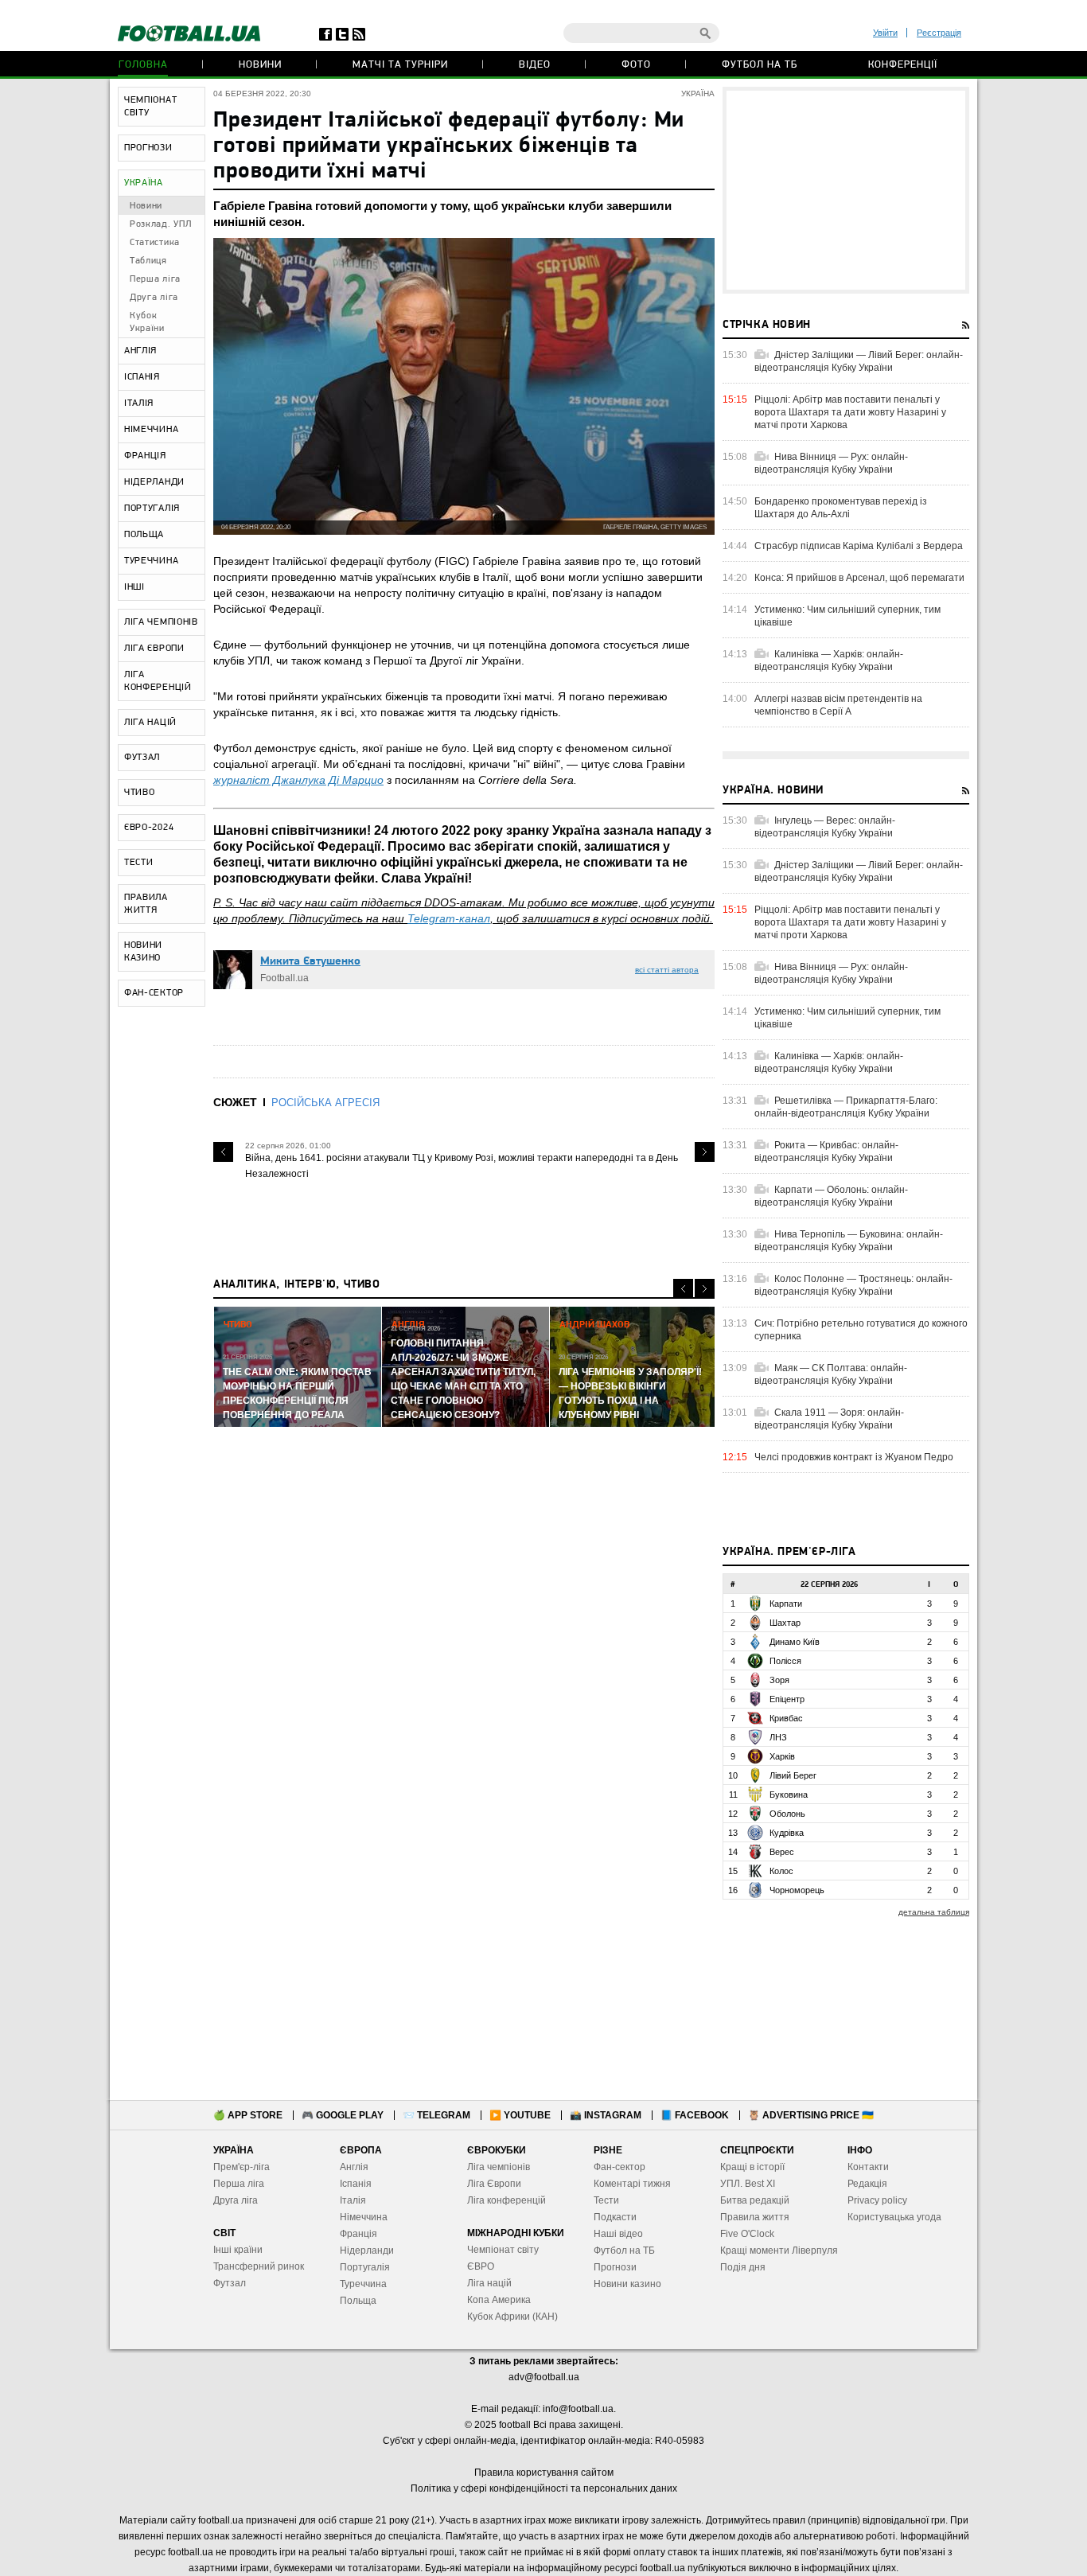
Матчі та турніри (400, 65)
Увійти (885, 33)
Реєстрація (939, 33)
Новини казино (627, 2284)
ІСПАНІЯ (142, 377)
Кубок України (147, 322)
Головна (143, 65)
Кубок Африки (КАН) (512, 2317)
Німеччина (364, 2217)
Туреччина (363, 2284)
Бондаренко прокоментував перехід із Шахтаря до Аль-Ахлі (841, 508)
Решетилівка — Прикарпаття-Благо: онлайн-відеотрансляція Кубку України (846, 1107)
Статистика (155, 243)
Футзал (230, 2283)
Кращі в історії (752, 2167)
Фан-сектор (619, 2167)
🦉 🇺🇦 (811, 2115)
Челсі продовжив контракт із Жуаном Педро (854, 1457)
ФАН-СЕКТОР (154, 993)
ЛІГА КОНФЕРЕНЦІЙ (158, 681)
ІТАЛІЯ (139, 403)
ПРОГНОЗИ (148, 148)
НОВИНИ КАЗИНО (143, 952)
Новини (260, 65)
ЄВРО (481, 2266)
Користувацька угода (894, 2217)
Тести (606, 2200)
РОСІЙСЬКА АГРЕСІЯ (325, 1103)
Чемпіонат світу (503, 2250)
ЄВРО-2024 (149, 828)
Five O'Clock (747, 2234)
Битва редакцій (755, 2200)
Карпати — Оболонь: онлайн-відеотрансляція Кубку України (831, 1196)
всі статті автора (667, 970)
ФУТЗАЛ (142, 758)
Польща (358, 2301)
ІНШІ (134, 587)
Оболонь (787, 1814)
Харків (782, 1756)
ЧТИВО (140, 793)
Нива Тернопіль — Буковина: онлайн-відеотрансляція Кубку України (849, 1241)
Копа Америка (499, 2300)
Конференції (903, 65)
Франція (358, 2234)
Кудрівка (787, 1833)
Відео (535, 65)
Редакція (867, 2184)
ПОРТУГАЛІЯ (152, 509)
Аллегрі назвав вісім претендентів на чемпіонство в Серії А (838, 705)
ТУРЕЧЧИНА (151, 561)
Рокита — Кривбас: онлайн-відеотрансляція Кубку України (826, 1152)
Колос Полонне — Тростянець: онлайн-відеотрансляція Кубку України (853, 1285)
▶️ (520, 2115)
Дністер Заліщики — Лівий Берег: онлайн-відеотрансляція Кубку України (859, 361)
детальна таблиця (934, 1912)
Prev (223, 1152)
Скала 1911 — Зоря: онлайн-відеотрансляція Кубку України (829, 1419)
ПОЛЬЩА (144, 535)
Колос (781, 1871)
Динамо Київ (795, 1642)
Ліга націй (489, 2283)
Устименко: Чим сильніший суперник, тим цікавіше (847, 616)
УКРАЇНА (144, 183)
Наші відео (618, 2234)
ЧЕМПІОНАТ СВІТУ (150, 107)
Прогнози (615, 2267)
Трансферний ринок (259, 2266)
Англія (354, 2167)
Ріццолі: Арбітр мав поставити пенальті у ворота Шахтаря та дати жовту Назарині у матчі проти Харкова (850, 412)
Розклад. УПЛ (160, 224)
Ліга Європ (491, 2184)
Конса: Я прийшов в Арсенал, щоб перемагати (859, 578)
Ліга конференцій (506, 2200)
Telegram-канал (449, 918)
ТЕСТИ (139, 863)
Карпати (786, 1604)
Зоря (779, 1680)
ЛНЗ (778, 1737)
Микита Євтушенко (310, 962)
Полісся (785, 1661)
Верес (782, 1852)
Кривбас (786, 1718)
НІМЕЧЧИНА (151, 430)
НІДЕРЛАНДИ (154, 482)
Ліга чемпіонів (499, 2167)
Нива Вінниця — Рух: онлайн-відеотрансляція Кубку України (831, 463)
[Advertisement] (846, 190)
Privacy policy (877, 2200)
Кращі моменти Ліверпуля (779, 2251)
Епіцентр (787, 1699)
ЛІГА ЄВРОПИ (154, 649)
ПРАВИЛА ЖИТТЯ (146, 904)
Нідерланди (367, 2251)
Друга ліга (154, 298)
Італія (353, 2200)
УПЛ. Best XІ (748, 2184)
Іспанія (356, 2184)
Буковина (789, 1795)
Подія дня (743, 2267)
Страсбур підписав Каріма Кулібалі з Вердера (859, 546)
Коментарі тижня (632, 2184)
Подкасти (615, 2217)
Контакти (868, 2167)
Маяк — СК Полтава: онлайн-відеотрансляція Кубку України (831, 1374)
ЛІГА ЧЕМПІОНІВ (161, 622)
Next (705, 1152)
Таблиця (148, 261)
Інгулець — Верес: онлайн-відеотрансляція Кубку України (825, 827)
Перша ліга (155, 279)
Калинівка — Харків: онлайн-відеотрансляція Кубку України (829, 661)
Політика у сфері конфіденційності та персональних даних (544, 2488)
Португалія (365, 2267)
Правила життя (755, 2217)
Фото (636, 65)
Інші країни (238, 2250)
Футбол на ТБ (760, 65)
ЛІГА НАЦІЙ (150, 723)
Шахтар (785, 1623)
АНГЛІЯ (140, 351)
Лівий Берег (793, 1775)
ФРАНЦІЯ (145, 456)
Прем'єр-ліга (242, 2167)
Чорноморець (797, 1890)
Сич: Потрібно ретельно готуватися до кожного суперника (861, 1330)
